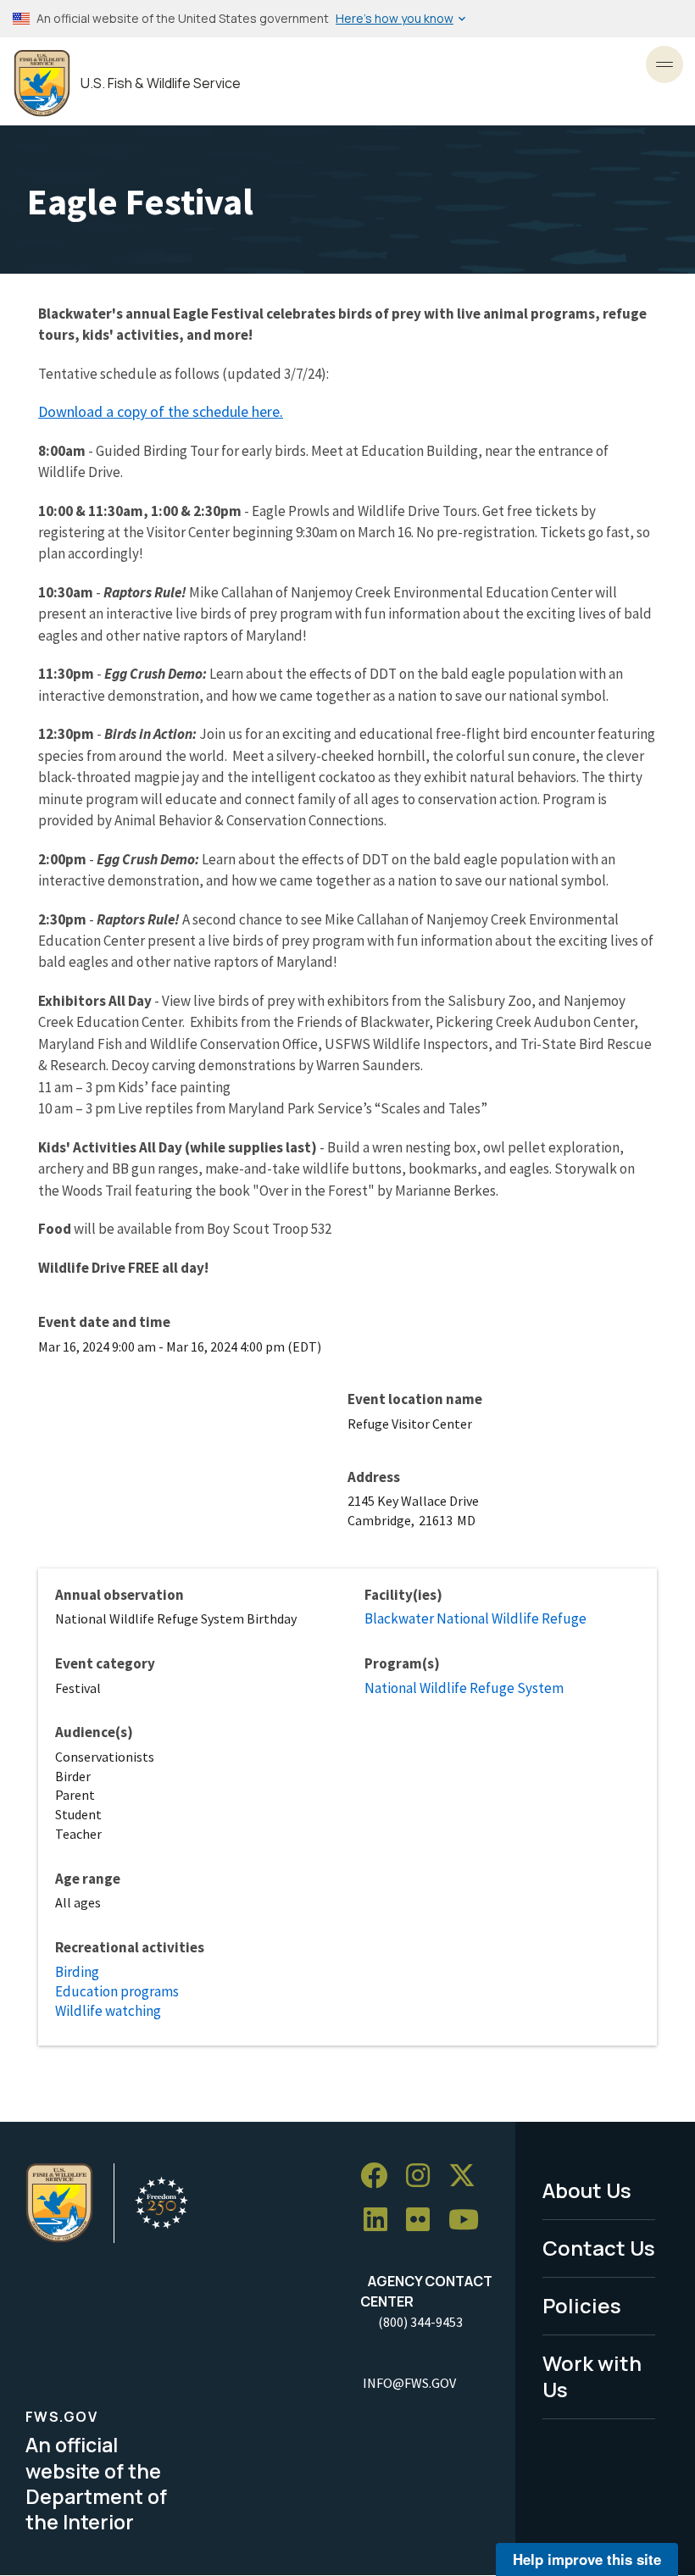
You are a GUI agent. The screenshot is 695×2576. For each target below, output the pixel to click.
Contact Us (599, 2248)
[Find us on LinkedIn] (381, 2220)
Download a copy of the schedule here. (161, 411)
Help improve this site (587, 2559)
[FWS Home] (42, 83)
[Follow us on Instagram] (424, 2176)
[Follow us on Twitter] (468, 2176)
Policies (582, 2305)
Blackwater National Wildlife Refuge (475, 1618)
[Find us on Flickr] (424, 2220)
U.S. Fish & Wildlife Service (161, 83)
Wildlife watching (108, 2011)
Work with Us (592, 2376)
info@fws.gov (409, 2383)
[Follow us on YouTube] (470, 2220)
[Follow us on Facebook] (380, 2176)
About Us (587, 2190)
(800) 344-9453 (420, 2322)
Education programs (117, 1991)
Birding (77, 1972)
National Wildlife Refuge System (464, 1688)
